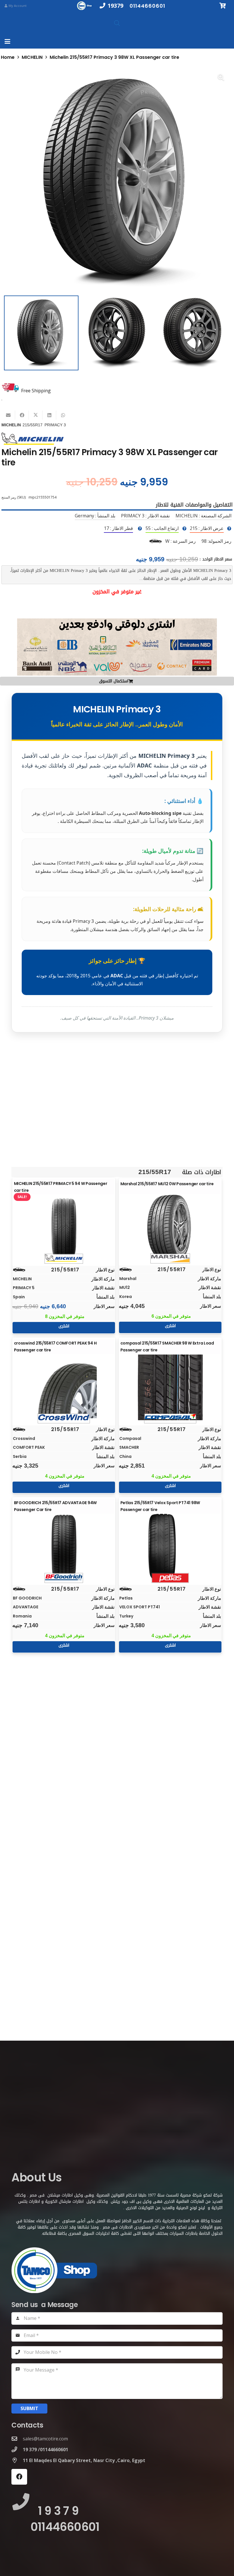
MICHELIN (32, 57)
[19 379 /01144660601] (17, 2449)
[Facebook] (19, 2477)
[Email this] (8, 415)
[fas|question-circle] (229, 529)
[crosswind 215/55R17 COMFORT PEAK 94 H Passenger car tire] (64, 1387)
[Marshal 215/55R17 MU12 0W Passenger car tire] (170, 1227)
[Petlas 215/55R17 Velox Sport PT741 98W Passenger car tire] (170, 1547)
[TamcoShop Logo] (85, 6)
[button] (7, 41)
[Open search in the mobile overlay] (117, 23)
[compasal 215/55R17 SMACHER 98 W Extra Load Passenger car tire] (170, 1387)
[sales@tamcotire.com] (17, 2439)
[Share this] (22, 415)
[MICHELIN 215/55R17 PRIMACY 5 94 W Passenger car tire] (64, 1228)
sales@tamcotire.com (45, 2439)
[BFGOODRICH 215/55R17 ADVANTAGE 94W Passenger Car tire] (64, 1547)
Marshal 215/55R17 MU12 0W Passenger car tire (167, 1184)
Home (8, 57)
